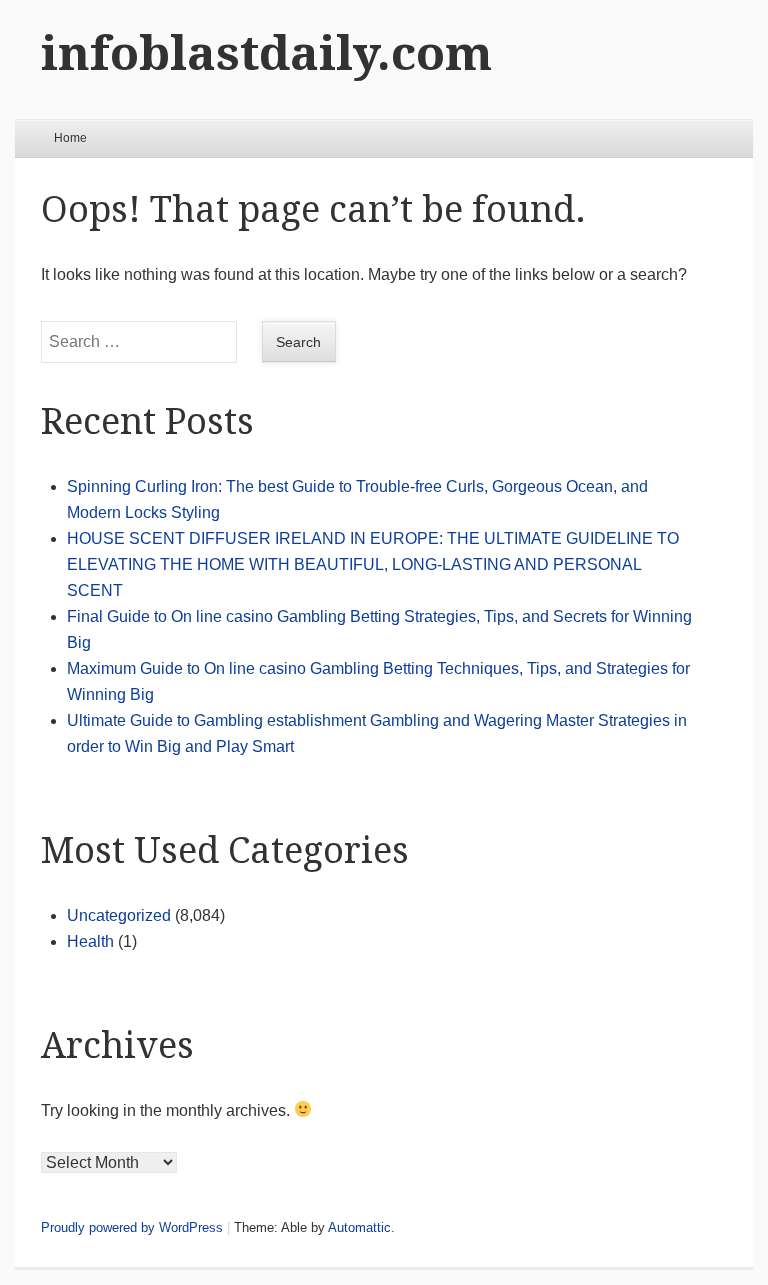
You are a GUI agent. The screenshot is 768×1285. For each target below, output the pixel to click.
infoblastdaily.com (266, 53)
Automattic (359, 1227)
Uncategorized (119, 915)
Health (90, 941)
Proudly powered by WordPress (132, 1227)
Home (70, 138)
